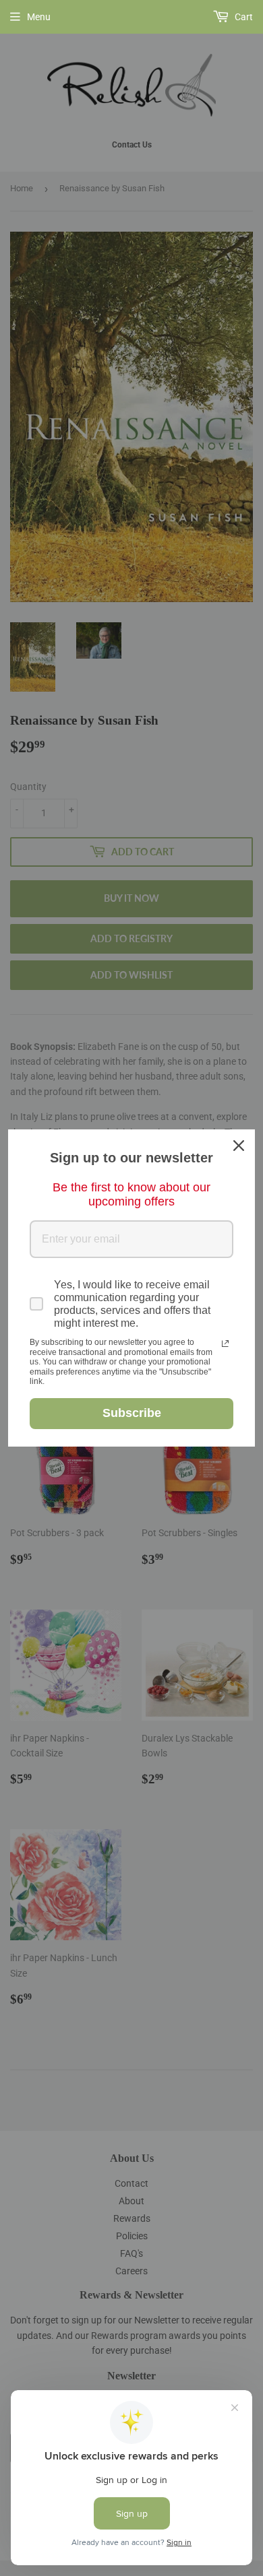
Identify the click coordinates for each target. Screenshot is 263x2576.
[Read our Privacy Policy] (225, 1344)
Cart (243, 17)
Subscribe (132, 1413)
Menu (39, 17)
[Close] (239, 1146)
